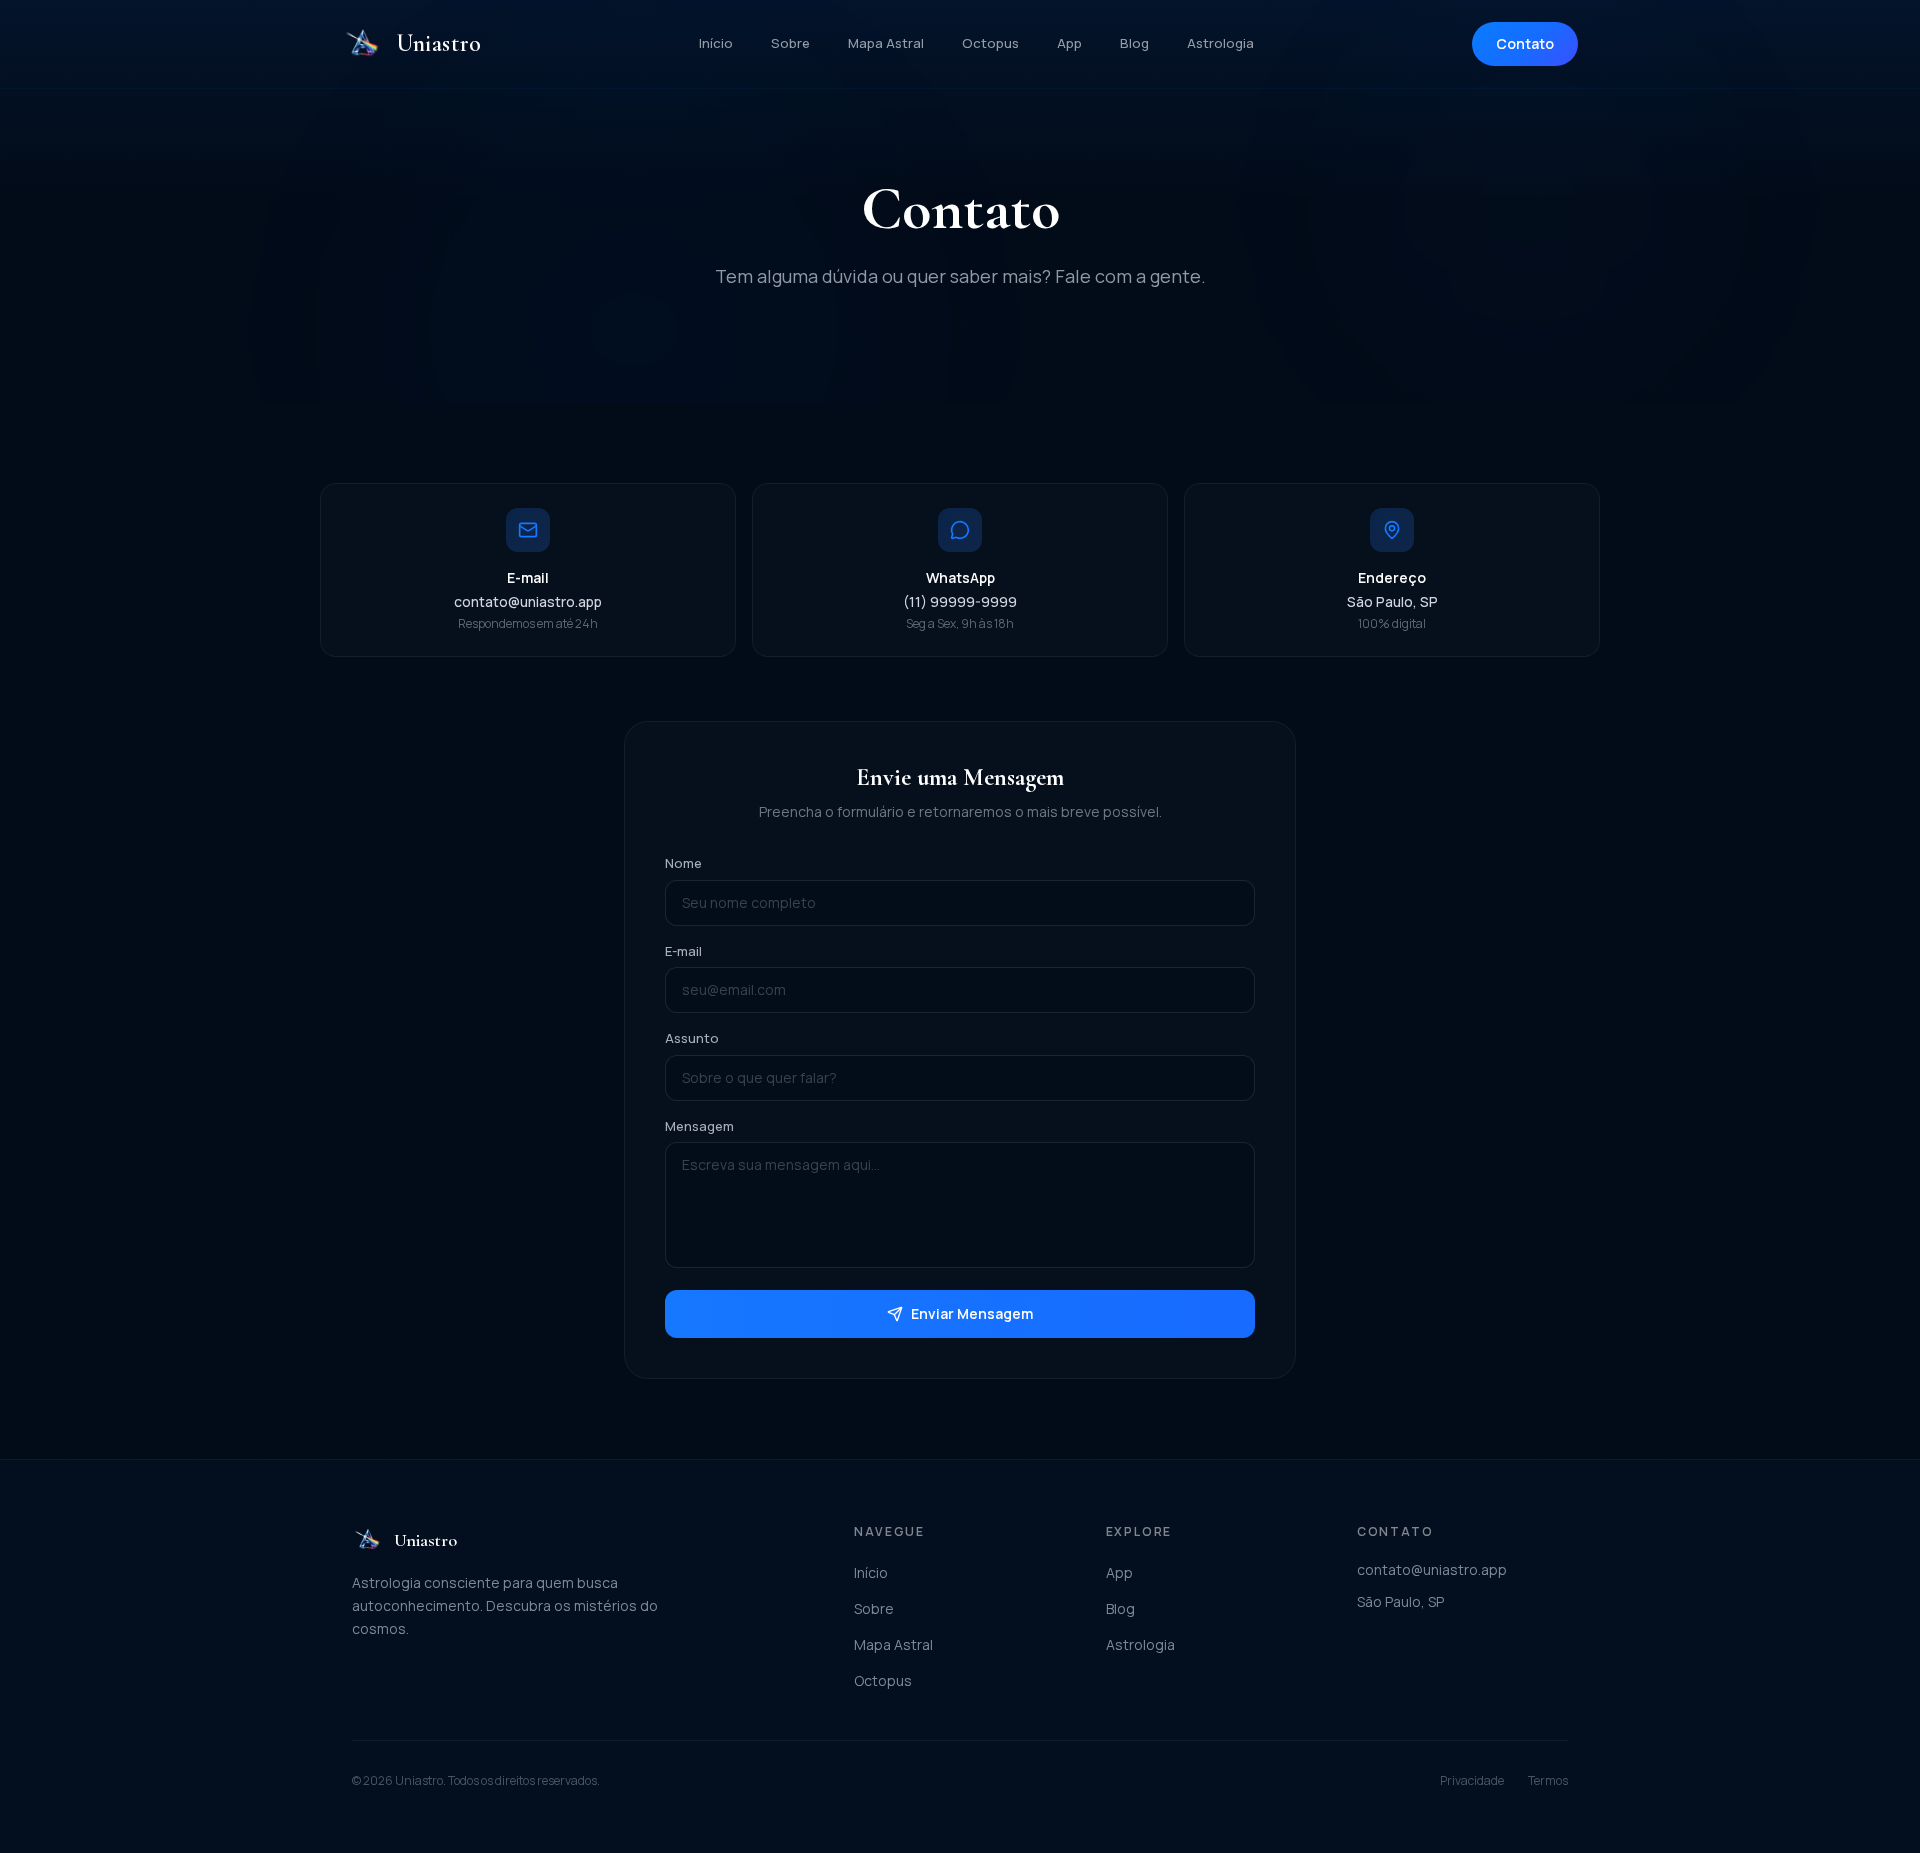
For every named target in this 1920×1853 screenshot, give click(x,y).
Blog (1134, 43)
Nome (683, 863)
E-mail (683, 951)
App (1069, 43)
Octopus (990, 43)
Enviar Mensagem (972, 1313)
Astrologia (1220, 43)
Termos (1548, 1781)
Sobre (790, 43)
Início (716, 43)
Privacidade (1472, 1781)
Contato (1525, 43)
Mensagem (699, 1126)
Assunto (692, 1038)
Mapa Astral (886, 43)
